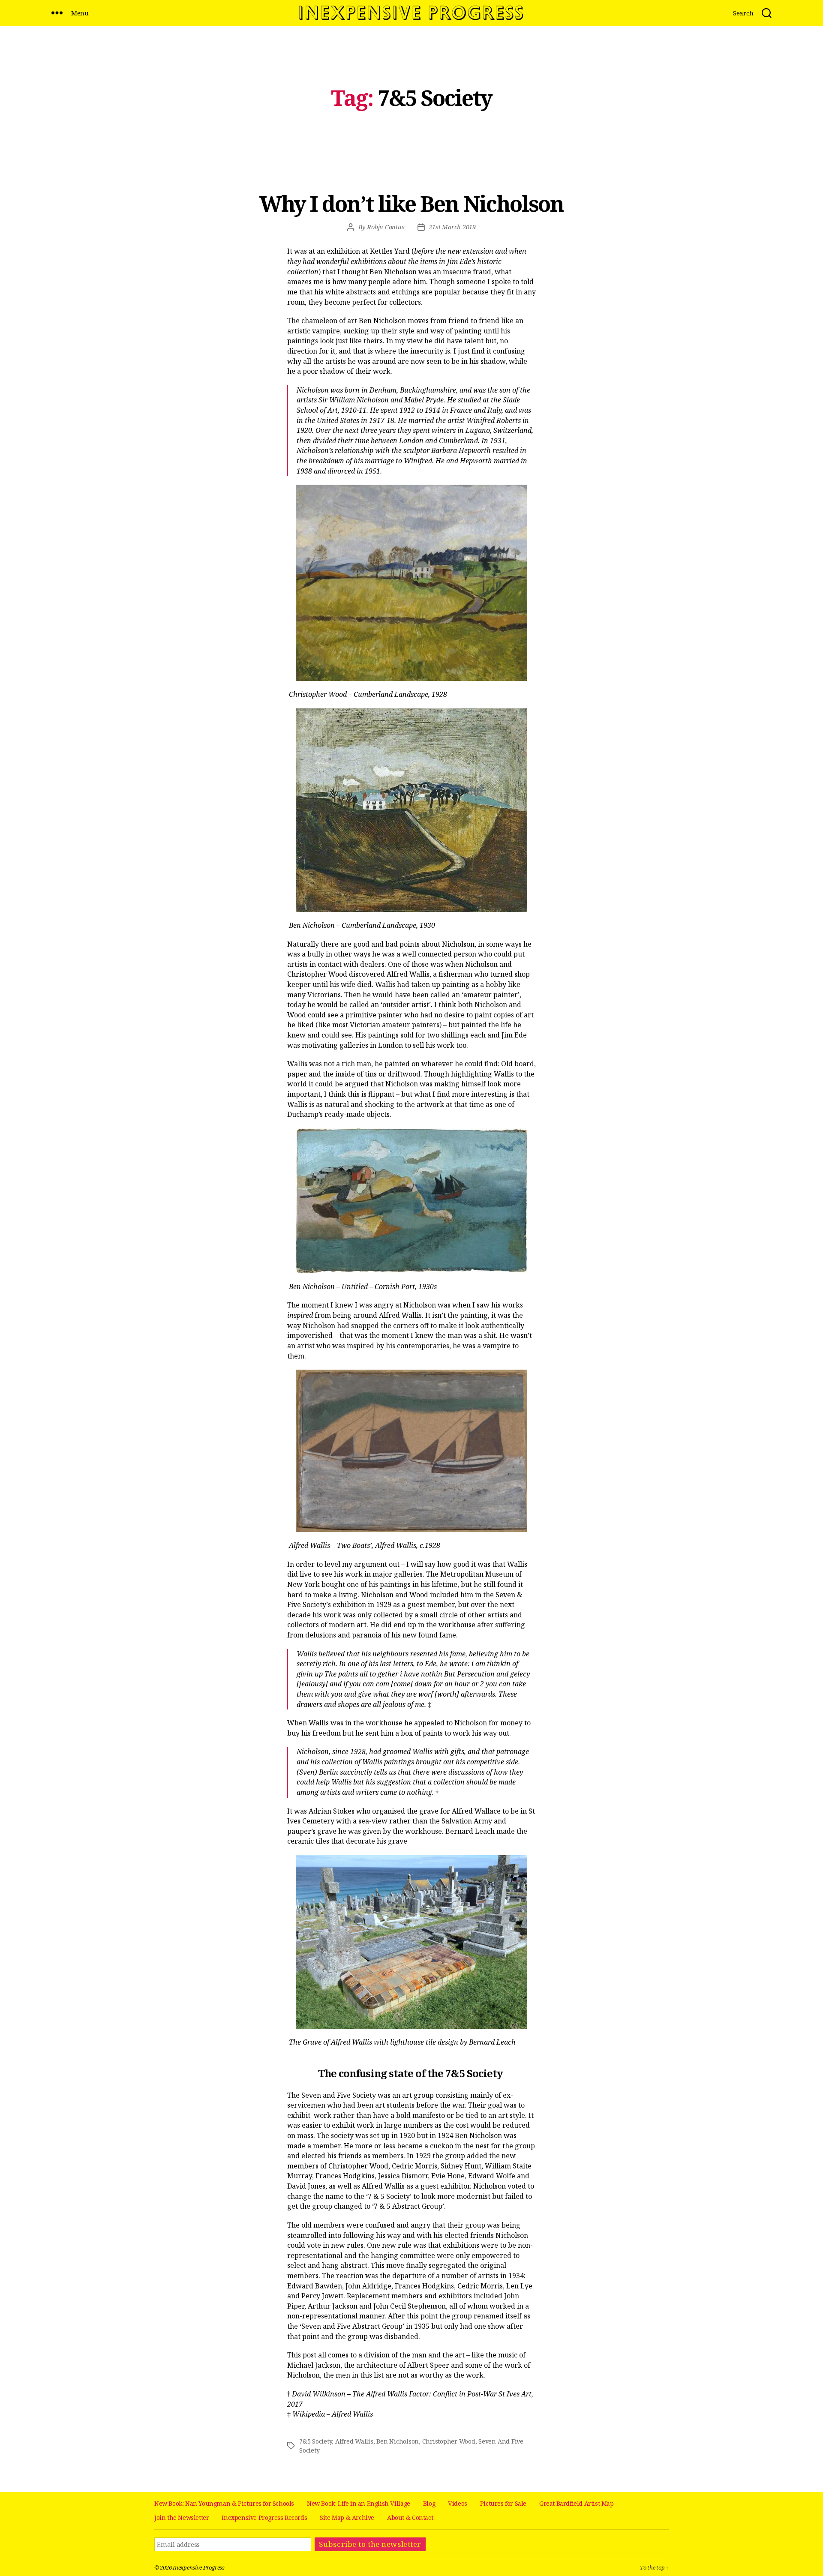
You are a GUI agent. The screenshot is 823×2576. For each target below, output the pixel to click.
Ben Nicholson (398, 2441)
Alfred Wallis (354, 2441)
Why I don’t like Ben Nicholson (412, 204)
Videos (458, 2503)
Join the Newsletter (182, 2518)
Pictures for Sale (503, 2503)
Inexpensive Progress (199, 2567)
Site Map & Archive (347, 2518)
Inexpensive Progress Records (264, 2518)
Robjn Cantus (386, 227)
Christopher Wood (449, 2441)
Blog (429, 2503)
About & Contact (410, 2518)
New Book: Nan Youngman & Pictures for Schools (224, 2503)
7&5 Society (315, 2441)
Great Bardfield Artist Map (577, 2503)
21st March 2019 (452, 227)
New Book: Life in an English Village (359, 2503)
